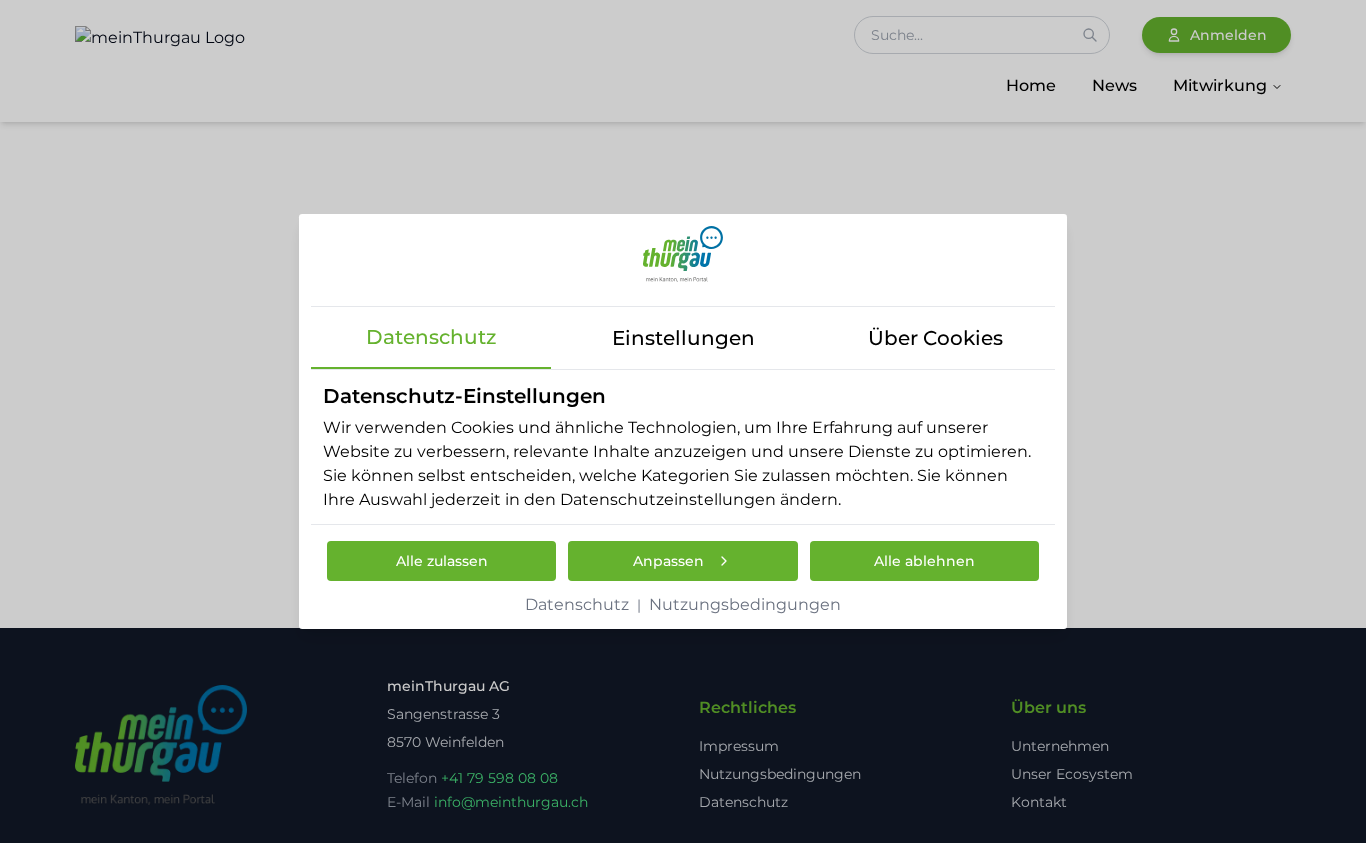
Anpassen (668, 561)
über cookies (935, 338)
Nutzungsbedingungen (745, 604)
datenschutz (431, 337)
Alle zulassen (442, 561)
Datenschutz (577, 604)
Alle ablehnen (924, 561)
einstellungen (683, 338)
